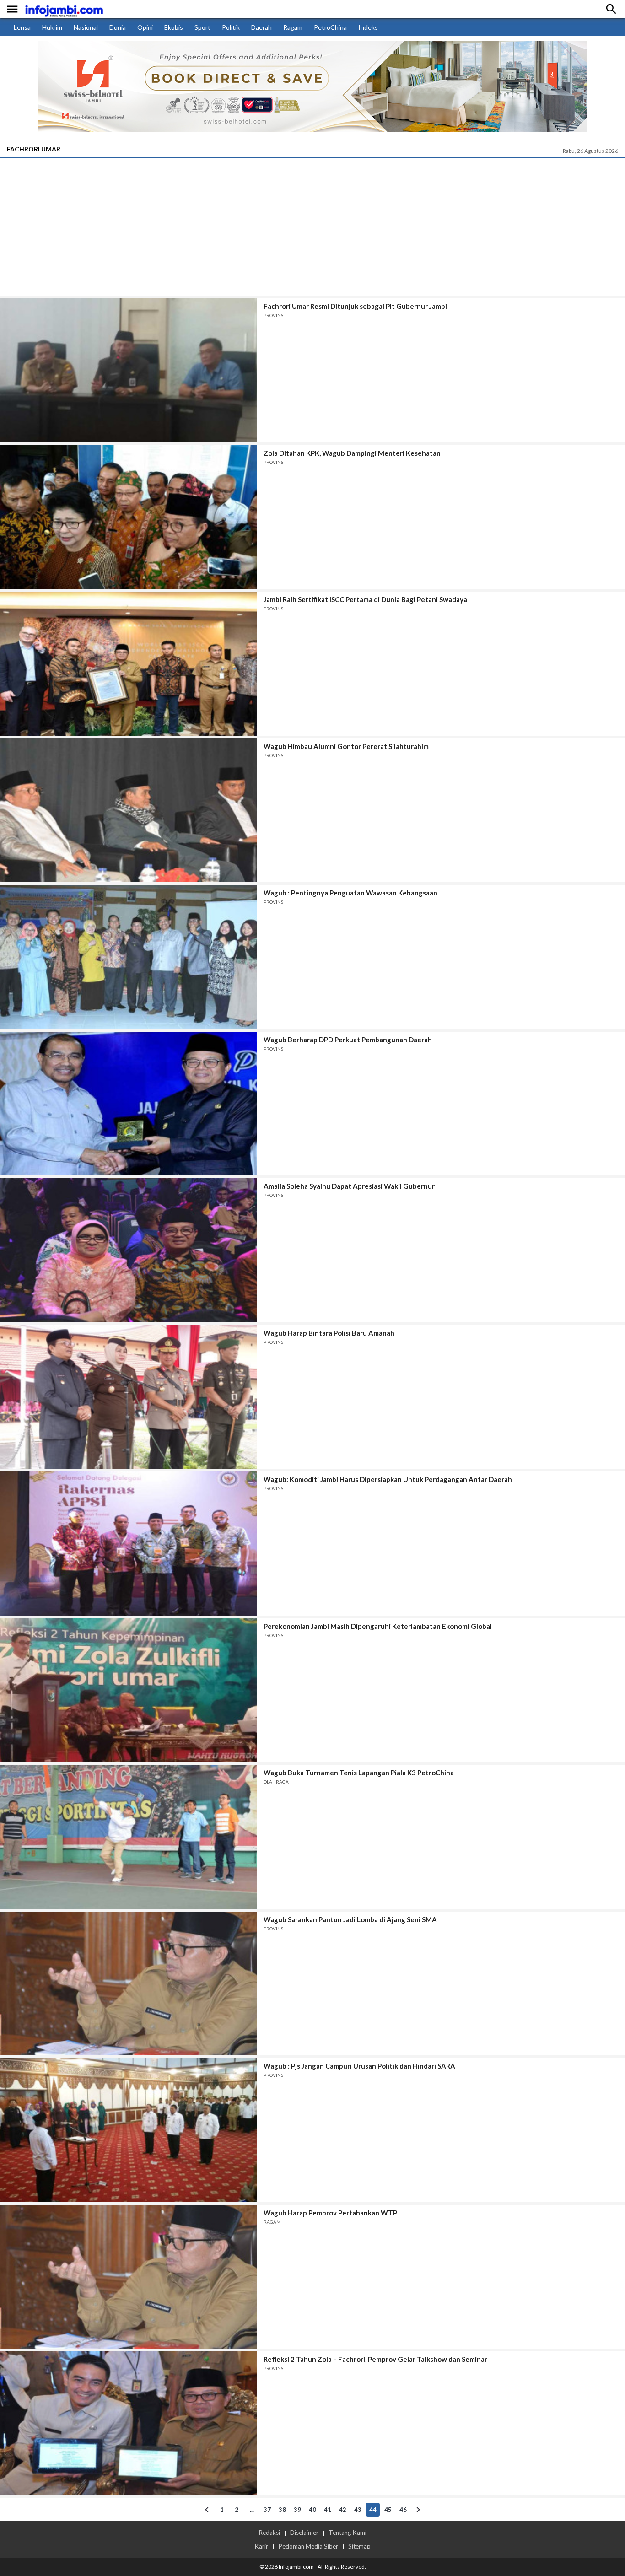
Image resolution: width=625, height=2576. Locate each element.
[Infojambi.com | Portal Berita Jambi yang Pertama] (64, 9)
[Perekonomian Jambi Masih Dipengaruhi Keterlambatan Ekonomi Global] (129, 1690)
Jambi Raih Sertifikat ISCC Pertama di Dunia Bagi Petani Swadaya (365, 599)
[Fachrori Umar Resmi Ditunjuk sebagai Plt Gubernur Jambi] (129, 370)
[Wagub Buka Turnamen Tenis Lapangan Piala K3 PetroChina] (129, 1837)
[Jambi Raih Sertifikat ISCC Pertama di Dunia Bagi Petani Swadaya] (129, 664)
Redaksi (269, 2533)
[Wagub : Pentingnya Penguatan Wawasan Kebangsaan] (129, 957)
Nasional (86, 27)
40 (312, 2510)
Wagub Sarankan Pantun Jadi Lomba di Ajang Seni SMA (350, 1919)
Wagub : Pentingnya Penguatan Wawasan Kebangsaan (350, 893)
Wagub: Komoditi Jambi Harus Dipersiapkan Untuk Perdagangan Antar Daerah (388, 1479)
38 (282, 2510)
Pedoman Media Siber (308, 2546)
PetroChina (330, 27)
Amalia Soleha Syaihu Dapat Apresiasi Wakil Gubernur (349, 1186)
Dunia (118, 27)
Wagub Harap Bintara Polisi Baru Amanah (329, 1333)
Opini (145, 27)
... (252, 2510)
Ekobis (174, 27)
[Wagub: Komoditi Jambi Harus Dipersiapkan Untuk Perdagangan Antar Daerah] (129, 1544)
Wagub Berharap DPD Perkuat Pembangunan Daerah (348, 1040)
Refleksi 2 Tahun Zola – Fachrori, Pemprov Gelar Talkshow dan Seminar (375, 2359)
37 (267, 2510)
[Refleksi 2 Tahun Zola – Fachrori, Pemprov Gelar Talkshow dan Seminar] (129, 2423)
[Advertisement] (312, 227)
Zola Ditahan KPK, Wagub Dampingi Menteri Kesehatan (352, 453)
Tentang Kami (348, 2533)
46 (403, 2510)
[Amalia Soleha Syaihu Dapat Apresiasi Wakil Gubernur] (129, 1250)
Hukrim (52, 27)
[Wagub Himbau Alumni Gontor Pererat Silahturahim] (129, 811)
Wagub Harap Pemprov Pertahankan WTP (330, 2213)
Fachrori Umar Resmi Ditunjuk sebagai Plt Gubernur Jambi (355, 306)
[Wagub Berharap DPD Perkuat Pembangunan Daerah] (129, 1104)
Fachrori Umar (34, 149)
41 (328, 2510)
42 (343, 2510)
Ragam (293, 27)
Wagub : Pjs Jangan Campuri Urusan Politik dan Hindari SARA (359, 2066)
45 (388, 2510)
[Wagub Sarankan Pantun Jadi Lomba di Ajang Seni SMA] (129, 1984)
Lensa (22, 27)
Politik (231, 27)
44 (373, 2510)
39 (297, 2510)
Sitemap (359, 2546)
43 (358, 2510)
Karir (261, 2546)
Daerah (261, 27)
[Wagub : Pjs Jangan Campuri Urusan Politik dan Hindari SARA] (129, 2130)
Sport (202, 27)
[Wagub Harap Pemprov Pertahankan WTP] (129, 2277)
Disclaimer (304, 2533)
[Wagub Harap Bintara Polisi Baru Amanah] (129, 1397)
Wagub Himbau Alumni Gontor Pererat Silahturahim (346, 746)
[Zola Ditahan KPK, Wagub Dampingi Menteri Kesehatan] (129, 517)
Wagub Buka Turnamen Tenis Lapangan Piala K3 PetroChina (359, 1773)
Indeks (368, 27)
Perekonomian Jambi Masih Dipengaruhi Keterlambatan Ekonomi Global (378, 1626)
